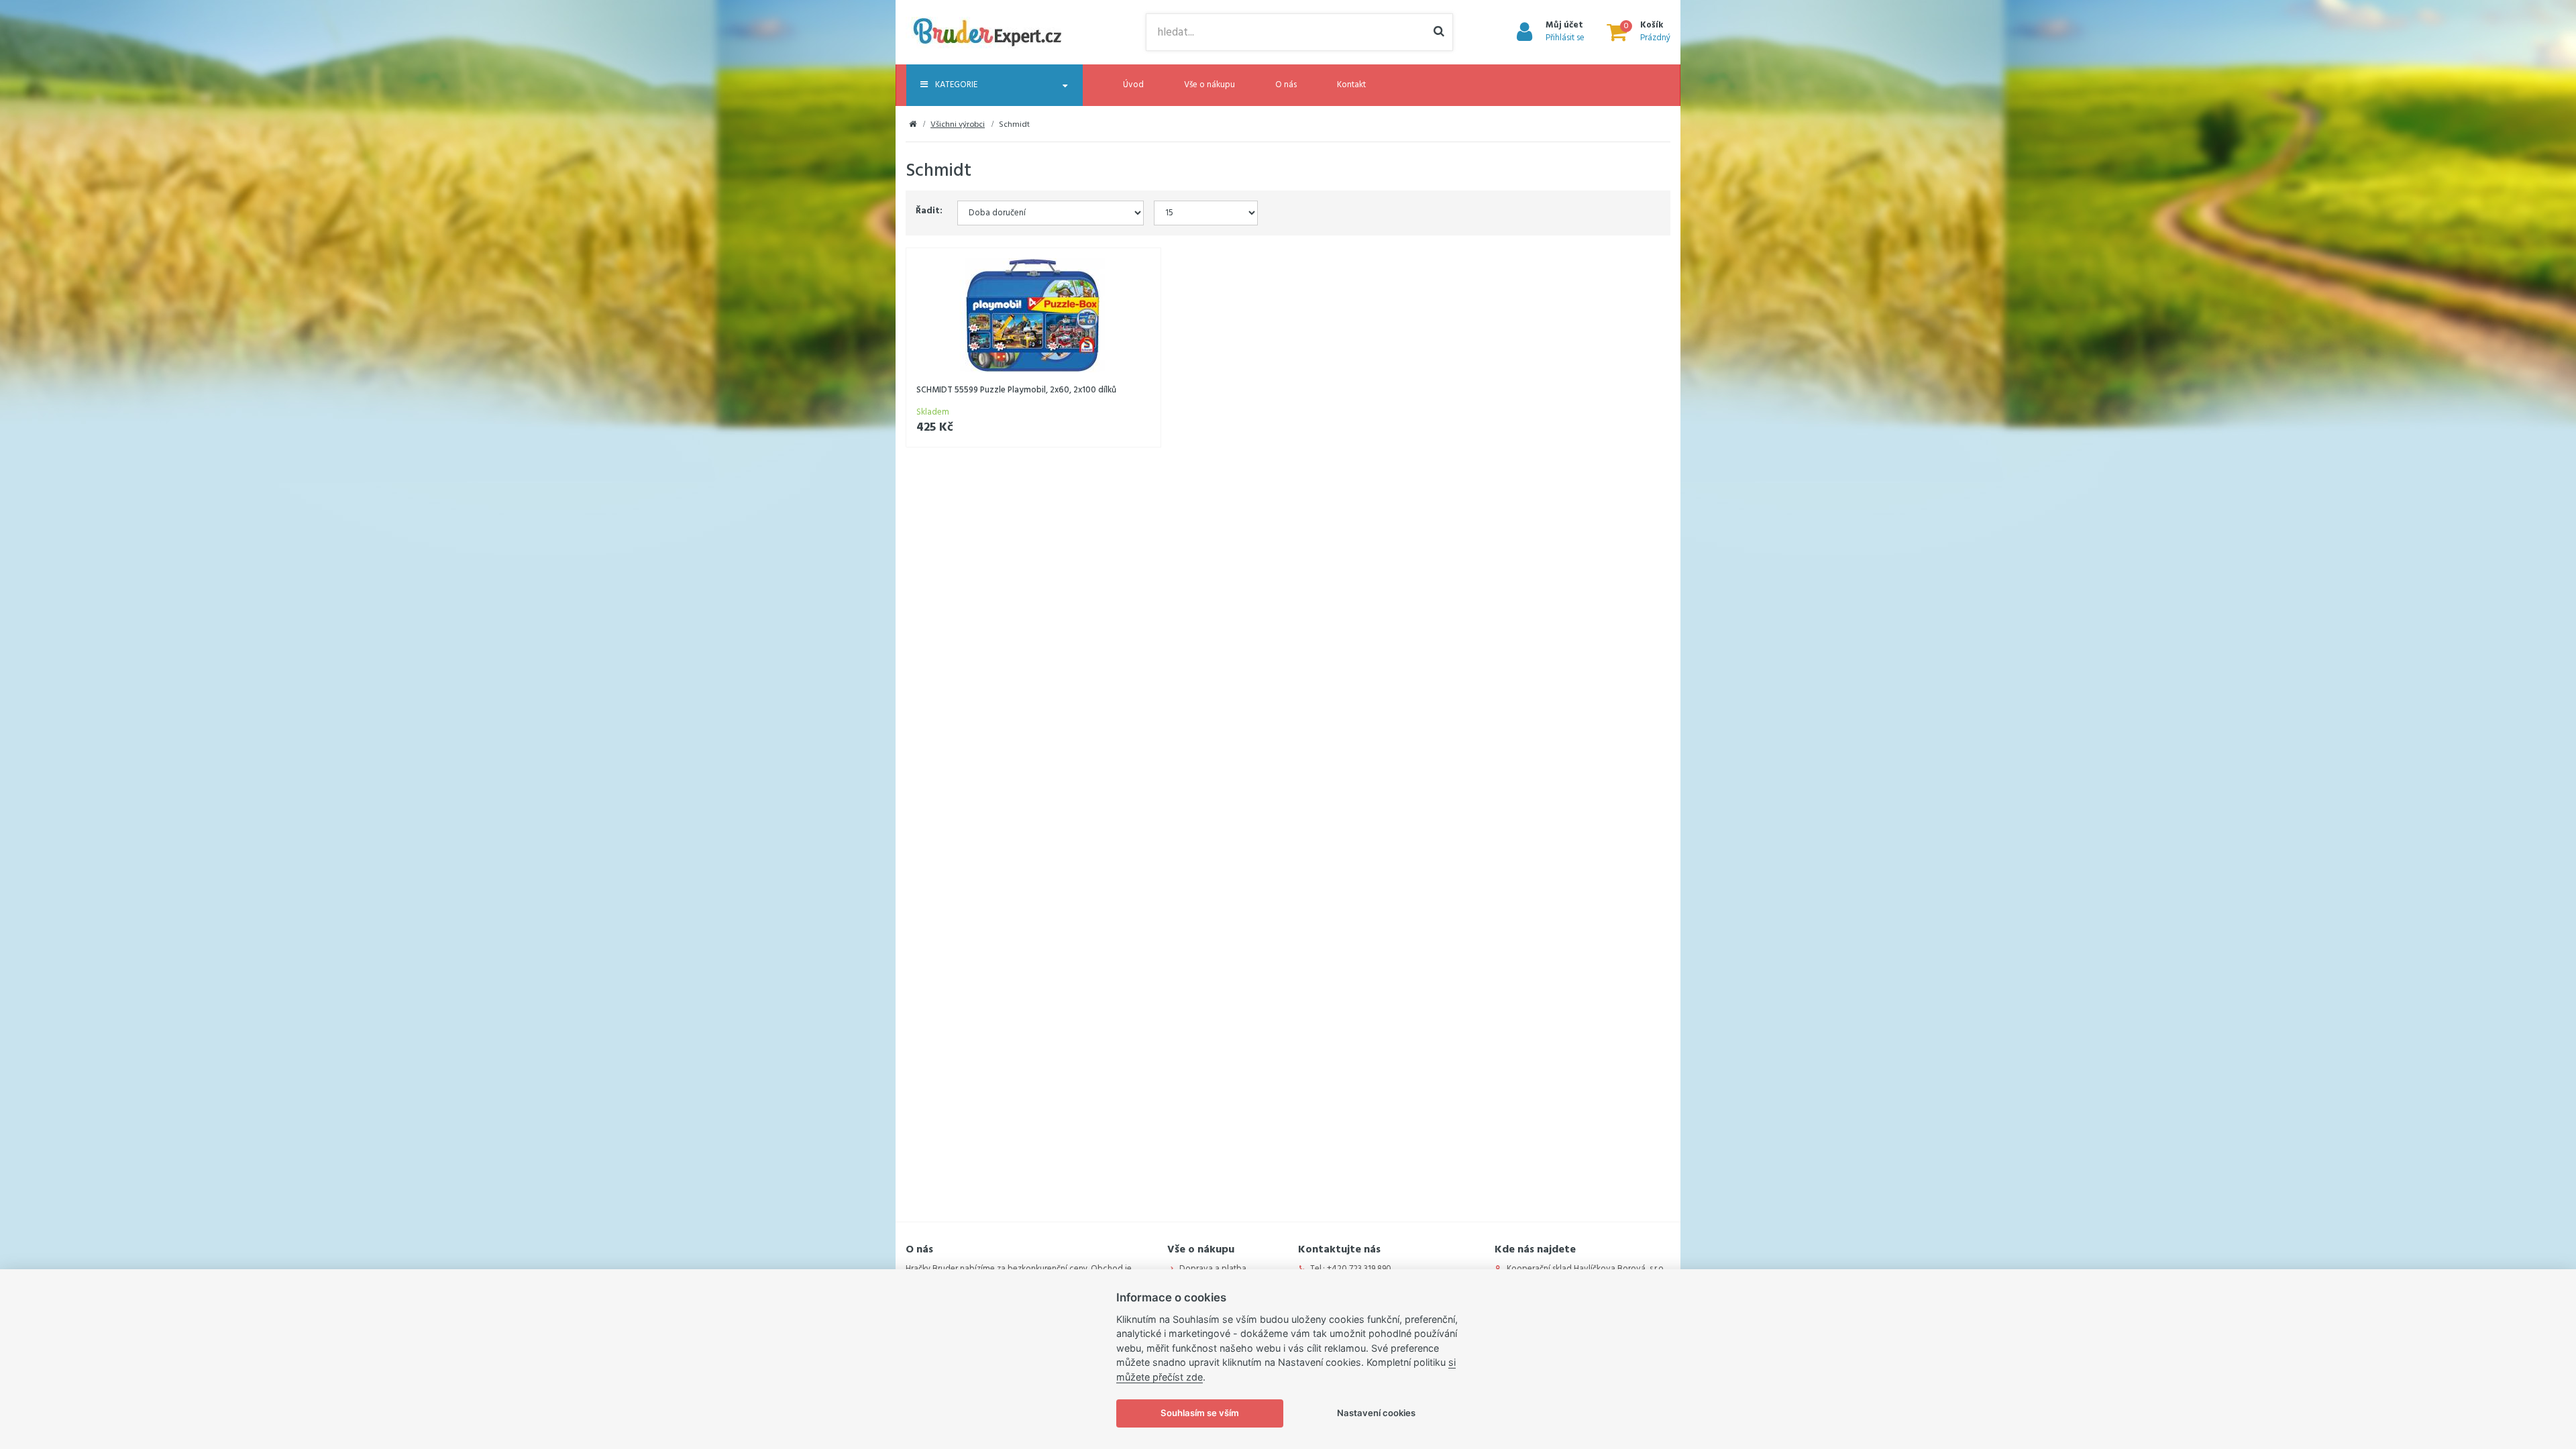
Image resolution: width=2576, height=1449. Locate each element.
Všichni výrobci (958, 125)
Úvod (1133, 85)
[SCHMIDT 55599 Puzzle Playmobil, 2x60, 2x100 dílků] (1033, 316)
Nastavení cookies (1376, 1413)
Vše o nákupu (1210, 85)
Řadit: (929, 211)
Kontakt (1351, 85)
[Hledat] (1439, 32)
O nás (1286, 85)
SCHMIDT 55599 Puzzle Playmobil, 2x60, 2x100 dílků (1016, 390)
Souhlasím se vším (1200, 1413)
